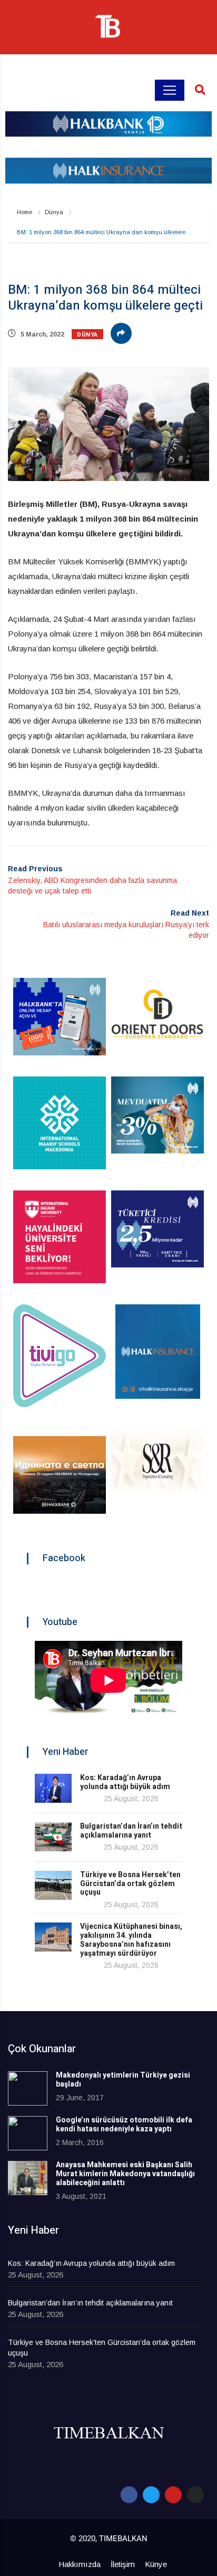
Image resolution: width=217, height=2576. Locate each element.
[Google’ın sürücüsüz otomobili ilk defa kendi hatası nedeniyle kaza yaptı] (28, 2133)
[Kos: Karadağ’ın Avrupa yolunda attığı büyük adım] (53, 1788)
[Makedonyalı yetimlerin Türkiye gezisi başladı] (28, 2088)
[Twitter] (151, 2495)
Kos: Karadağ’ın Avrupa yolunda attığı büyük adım (125, 1782)
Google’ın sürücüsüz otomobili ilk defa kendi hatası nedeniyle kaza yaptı (124, 2125)
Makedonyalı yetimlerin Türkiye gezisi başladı (123, 2080)
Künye (156, 2564)
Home (24, 212)
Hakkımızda (80, 2564)
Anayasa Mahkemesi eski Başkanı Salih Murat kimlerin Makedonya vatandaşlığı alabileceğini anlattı (125, 2174)
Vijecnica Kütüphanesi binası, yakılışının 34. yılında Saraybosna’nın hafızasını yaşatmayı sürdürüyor (131, 1940)
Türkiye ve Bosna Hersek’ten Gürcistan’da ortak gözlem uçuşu (130, 1884)
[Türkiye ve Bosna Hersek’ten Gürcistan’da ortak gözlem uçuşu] (53, 1885)
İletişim (123, 2564)
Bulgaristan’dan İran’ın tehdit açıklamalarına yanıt (131, 1831)
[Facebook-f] (129, 2495)
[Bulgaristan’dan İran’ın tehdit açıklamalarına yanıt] (53, 1837)
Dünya (54, 212)
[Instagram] (195, 2495)
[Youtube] (173, 2495)
